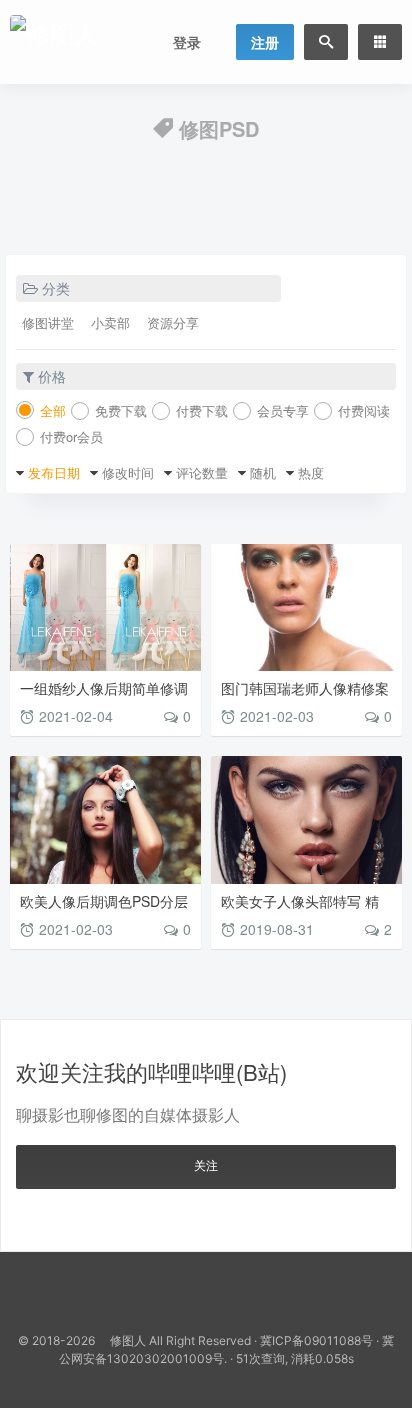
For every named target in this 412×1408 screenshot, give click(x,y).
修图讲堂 (48, 322)
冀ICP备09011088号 (316, 1340)
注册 (265, 42)
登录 (187, 42)
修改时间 (128, 472)
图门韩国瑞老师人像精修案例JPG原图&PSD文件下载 (305, 695)
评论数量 (202, 472)
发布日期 (54, 472)
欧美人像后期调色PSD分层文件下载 (104, 908)
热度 (311, 472)
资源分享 (173, 322)
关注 (206, 1164)
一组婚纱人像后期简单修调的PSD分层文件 (104, 695)
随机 (263, 472)
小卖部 (110, 322)
